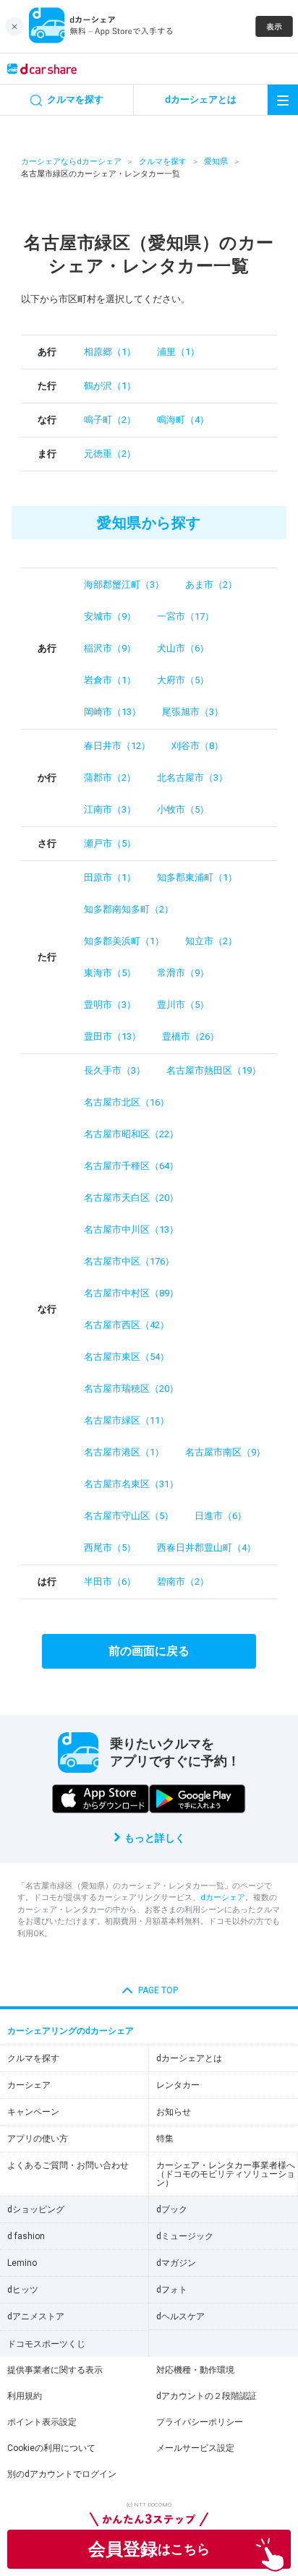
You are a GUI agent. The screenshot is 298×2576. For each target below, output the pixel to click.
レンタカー (178, 2085)
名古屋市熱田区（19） (214, 1070)
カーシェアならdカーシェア (71, 162)
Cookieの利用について (51, 2448)
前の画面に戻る (149, 1651)
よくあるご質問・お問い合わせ (68, 2165)
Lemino (22, 2263)
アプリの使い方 (38, 2139)
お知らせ (174, 2112)
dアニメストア (36, 2316)
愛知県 (216, 162)
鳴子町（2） (110, 420)
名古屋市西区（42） (127, 1325)
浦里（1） (178, 352)
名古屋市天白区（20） (131, 1198)
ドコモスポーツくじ (46, 2344)
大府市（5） (183, 680)
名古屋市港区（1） (124, 1452)
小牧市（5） (183, 809)
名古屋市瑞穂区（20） (131, 1388)
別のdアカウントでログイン (62, 2474)
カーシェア (29, 2085)
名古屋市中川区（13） (131, 1229)
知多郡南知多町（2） (129, 909)
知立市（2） (211, 941)
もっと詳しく (155, 1838)
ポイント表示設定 (42, 2422)
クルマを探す (163, 162)
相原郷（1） (110, 352)
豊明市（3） (110, 1005)
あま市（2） (211, 585)
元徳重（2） (110, 454)
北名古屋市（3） (192, 778)
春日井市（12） (117, 746)
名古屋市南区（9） (225, 1452)
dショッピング (36, 2209)
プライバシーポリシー (200, 2422)
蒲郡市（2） (110, 778)
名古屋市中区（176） (129, 1261)
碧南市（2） (183, 1582)
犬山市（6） (183, 648)
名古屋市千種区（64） (131, 1166)
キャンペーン (33, 2112)
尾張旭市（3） (193, 712)
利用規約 (25, 2396)
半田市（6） (110, 1582)
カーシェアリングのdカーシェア (71, 2031)
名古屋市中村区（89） (131, 1293)
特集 (165, 2139)
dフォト (172, 2290)
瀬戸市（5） (110, 843)
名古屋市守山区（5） (129, 1516)
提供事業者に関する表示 (55, 2370)
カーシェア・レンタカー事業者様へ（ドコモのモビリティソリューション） (226, 2174)
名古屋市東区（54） (127, 1357)
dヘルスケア (180, 2316)
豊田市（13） (112, 1036)
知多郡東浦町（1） (197, 877)
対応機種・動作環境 (195, 2370)
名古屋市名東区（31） (131, 1484)
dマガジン (176, 2263)
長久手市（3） (115, 1070)
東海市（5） (110, 973)
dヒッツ (23, 2290)
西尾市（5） (110, 1548)
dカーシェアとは (189, 2058)
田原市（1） (110, 877)
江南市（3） (110, 809)
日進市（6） (221, 1516)
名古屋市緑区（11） (127, 1420)
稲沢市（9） (110, 648)
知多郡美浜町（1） (124, 941)
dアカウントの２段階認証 (207, 2396)
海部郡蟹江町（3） (124, 585)
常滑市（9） (183, 973)
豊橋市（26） (191, 1036)
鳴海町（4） (183, 420)
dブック (172, 2209)
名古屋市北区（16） (127, 1102)
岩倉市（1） (110, 680)
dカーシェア (223, 1897)
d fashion (26, 2236)
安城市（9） (110, 616)
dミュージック (185, 2236)
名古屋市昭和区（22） (131, 1134)
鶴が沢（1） (110, 386)
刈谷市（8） (197, 746)
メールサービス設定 (195, 2448)
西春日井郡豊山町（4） (207, 1548)
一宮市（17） (186, 616)
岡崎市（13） (112, 712)
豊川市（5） (183, 1005)
